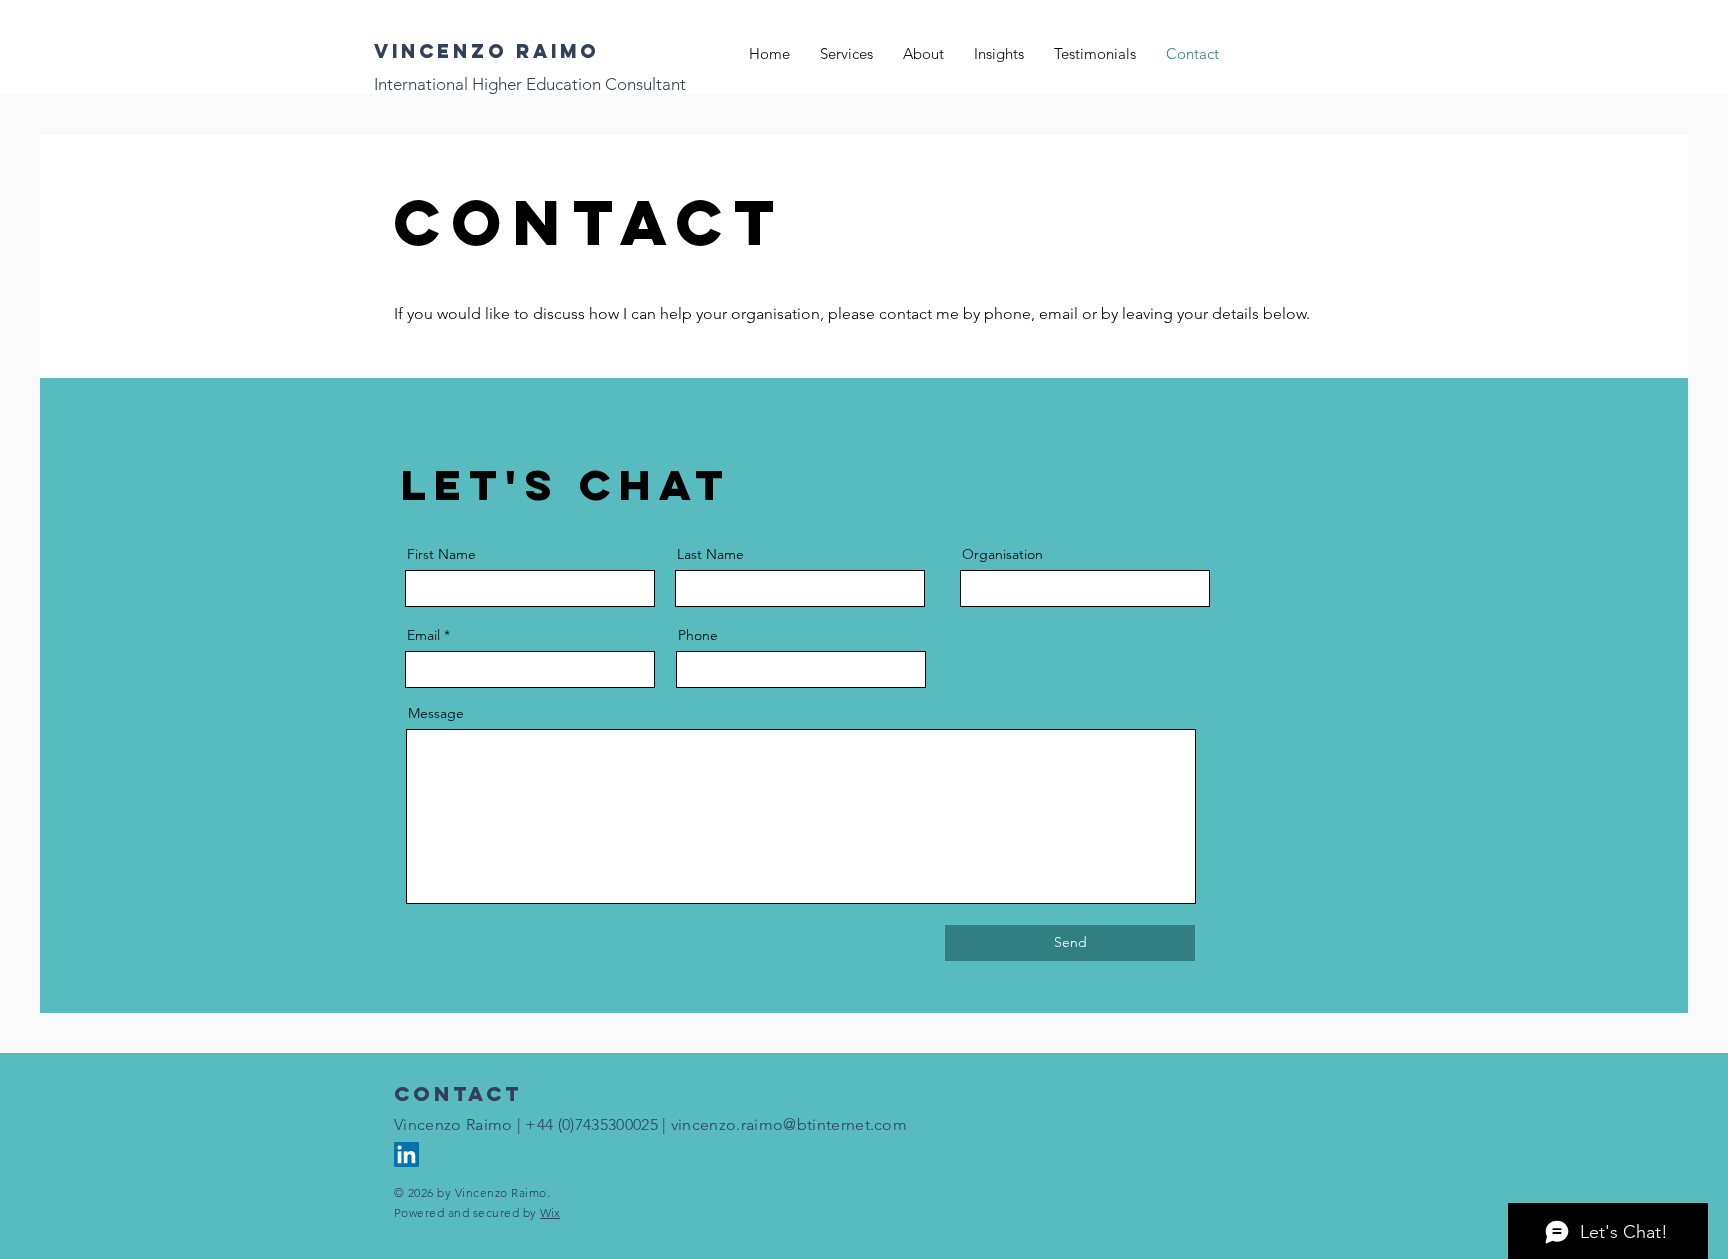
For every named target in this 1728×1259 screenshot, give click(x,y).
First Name (441, 554)
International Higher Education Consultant (530, 84)
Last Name (710, 554)
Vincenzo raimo (486, 51)
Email (423, 635)
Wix (550, 1212)
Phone (698, 635)
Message (436, 713)
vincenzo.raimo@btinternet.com (789, 1124)
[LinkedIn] (406, 1154)
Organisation (1002, 554)
